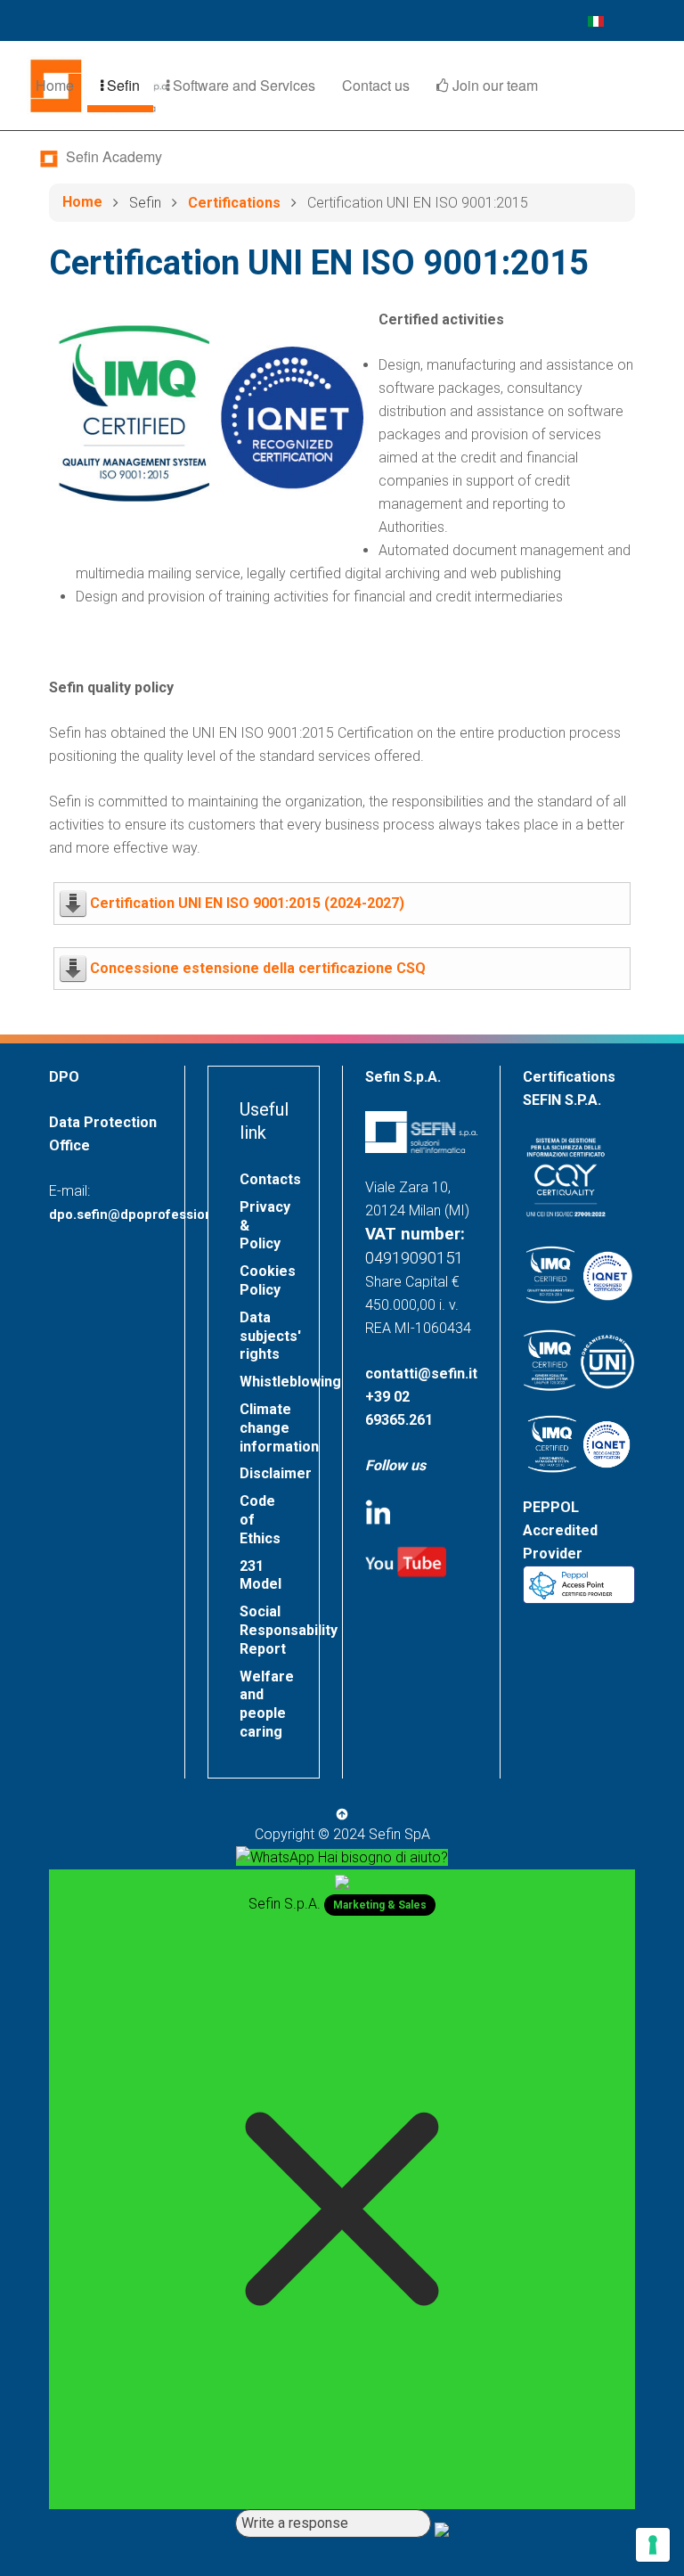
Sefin (122, 85)
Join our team (493, 85)
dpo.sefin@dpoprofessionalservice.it (165, 1214)
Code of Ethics (260, 1520)
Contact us (376, 85)
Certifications (234, 203)
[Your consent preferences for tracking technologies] (653, 2545)
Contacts (270, 1179)
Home (55, 85)
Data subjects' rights (270, 1336)
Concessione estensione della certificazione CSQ (258, 968)
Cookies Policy (268, 1280)
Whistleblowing (279, 1382)
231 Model (261, 1575)
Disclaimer (276, 1473)
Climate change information (279, 1428)
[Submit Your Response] (442, 2528)
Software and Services (242, 85)
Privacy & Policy (265, 1226)
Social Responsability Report (279, 1630)
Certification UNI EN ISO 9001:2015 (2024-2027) (247, 903)
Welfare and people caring (267, 1704)
